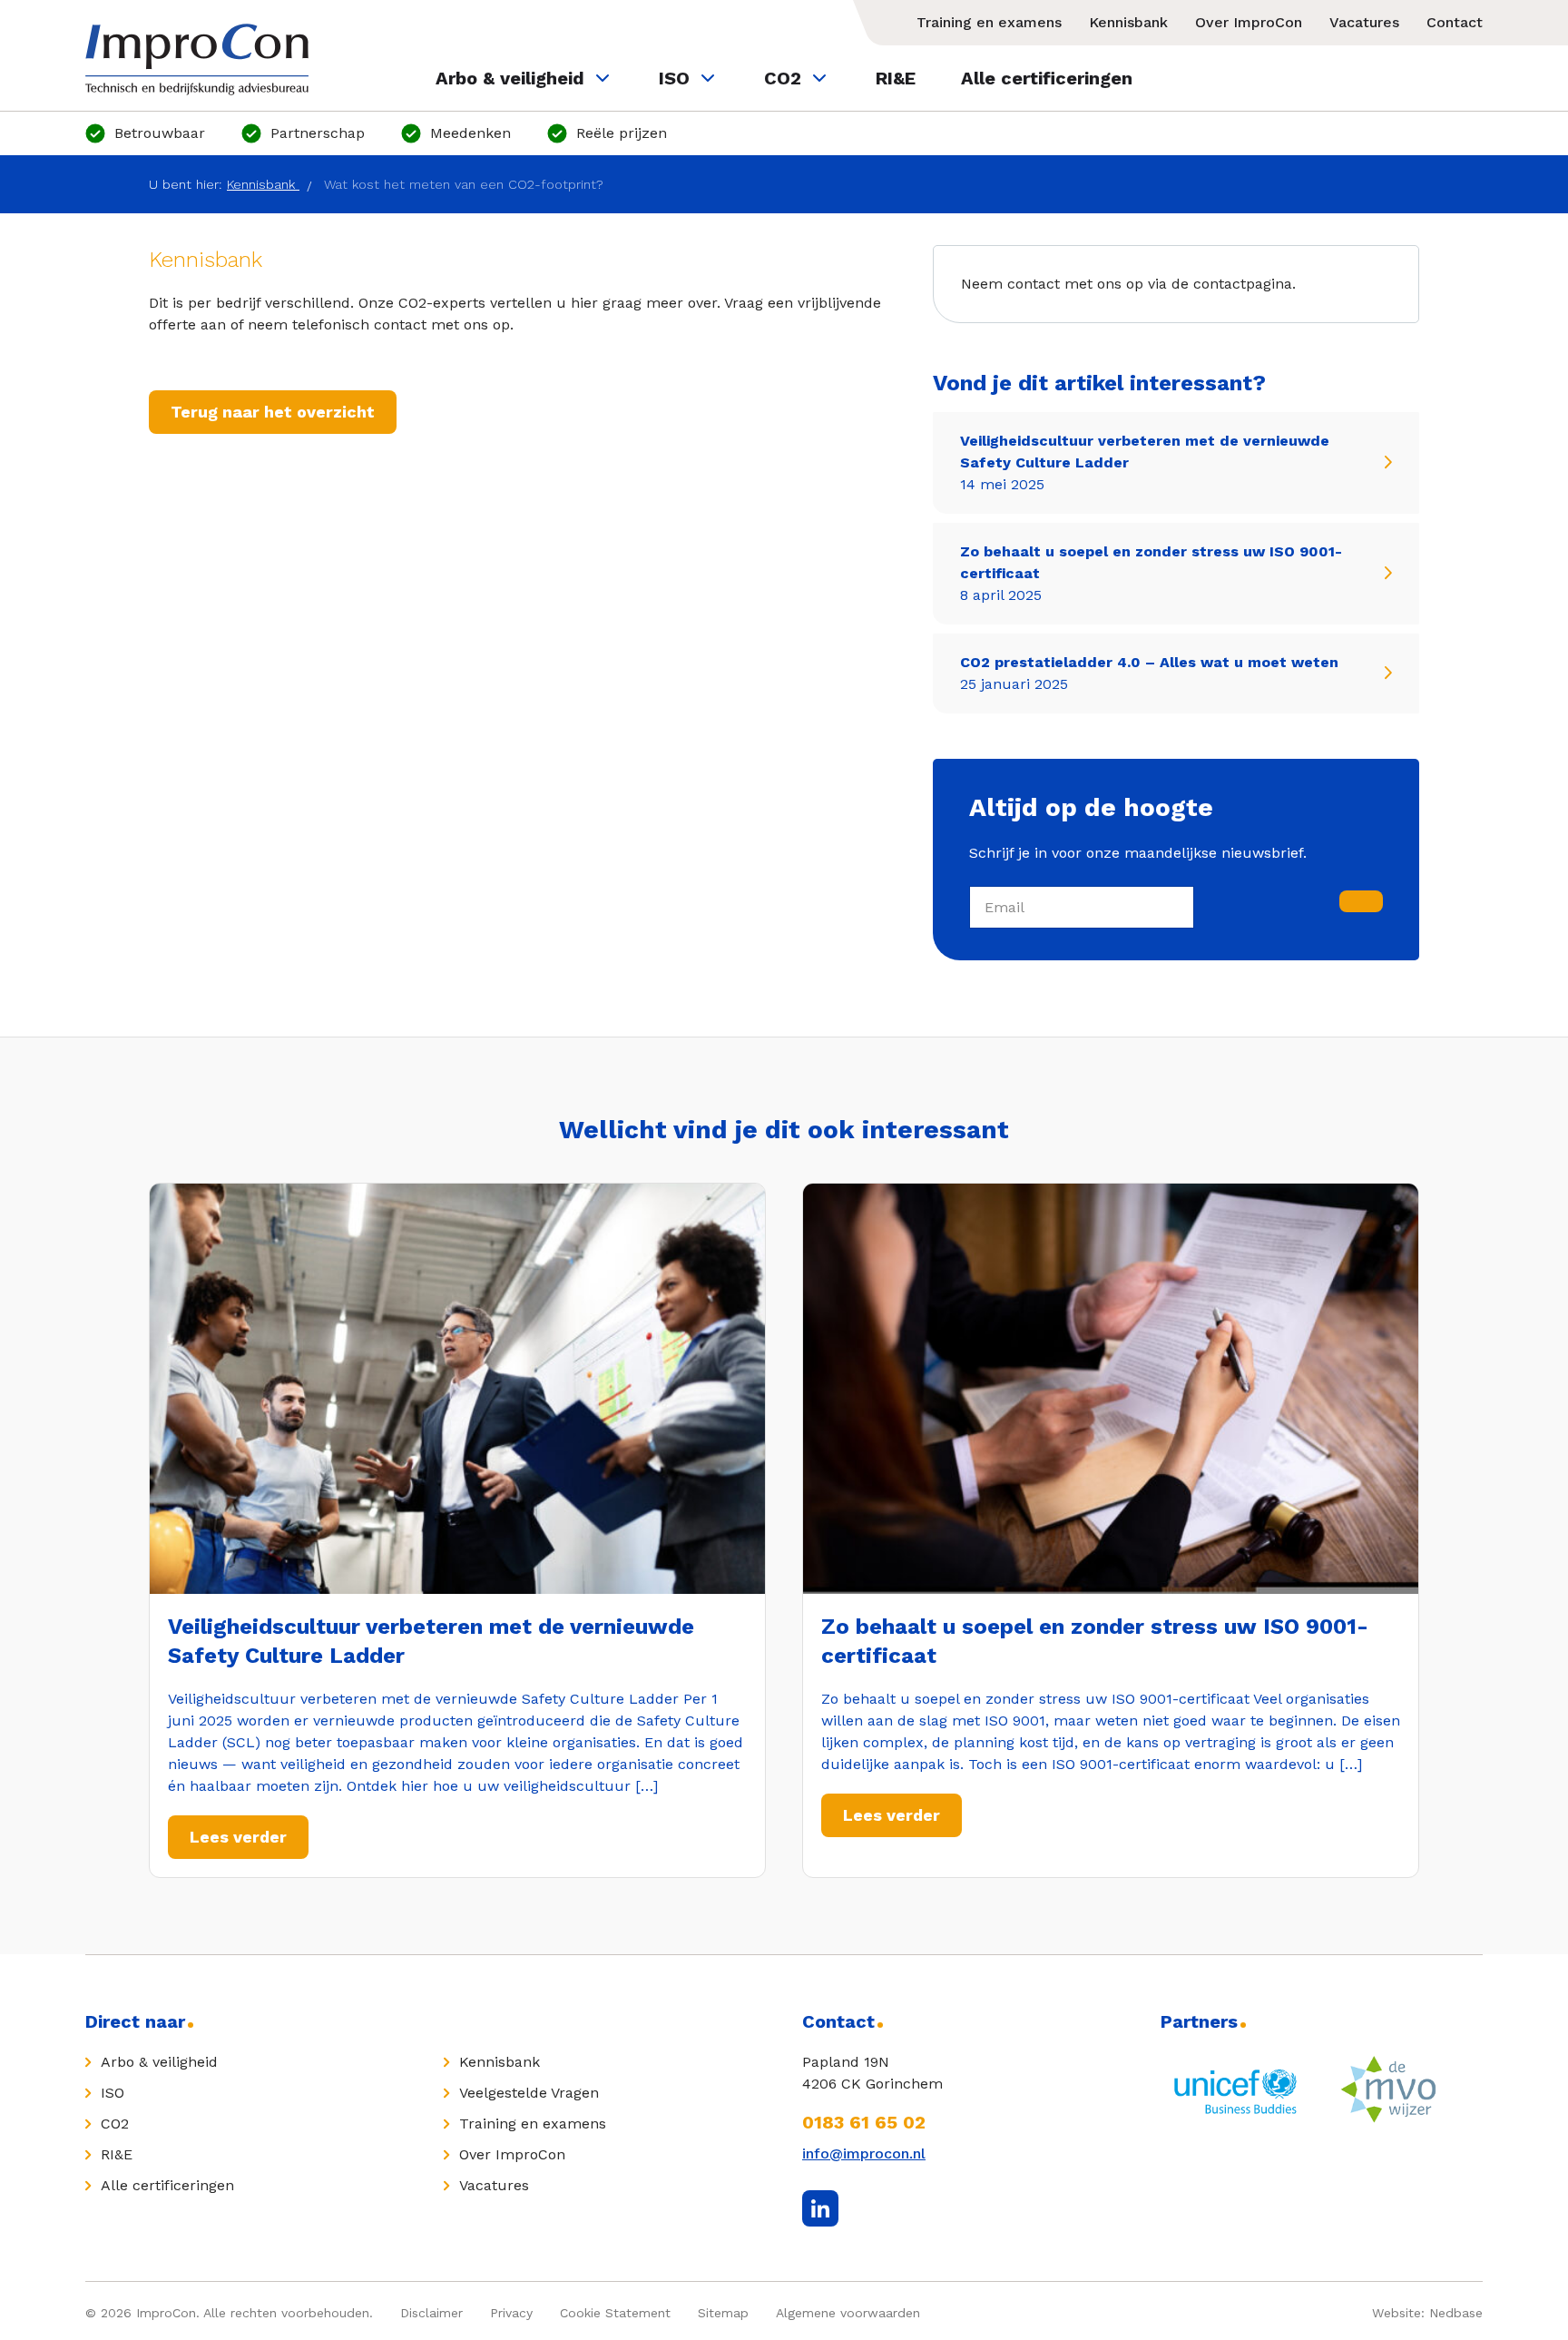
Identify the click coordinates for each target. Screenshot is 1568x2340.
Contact (1455, 22)
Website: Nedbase (1427, 2313)
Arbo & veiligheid (510, 78)
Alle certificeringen (1047, 78)
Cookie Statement (615, 2313)
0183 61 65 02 (864, 2122)
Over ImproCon (1249, 22)
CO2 (783, 78)
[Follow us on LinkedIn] (820, 2208)
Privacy (511, 2313)
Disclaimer (431, 2313)
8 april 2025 (1151, 573)
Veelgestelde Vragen (529, 2093)
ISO (674, 78)
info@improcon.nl (864, 2153)
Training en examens (989, 22)
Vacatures (1364, 22)
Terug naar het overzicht (273, 412)
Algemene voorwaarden (848, 2313)
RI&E (896, 78)
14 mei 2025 (1145, 462)
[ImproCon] (197, 59)
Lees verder (238, 1837)
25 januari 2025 (1149, 673)
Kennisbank (1128, 22)
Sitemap (723, 2313)
